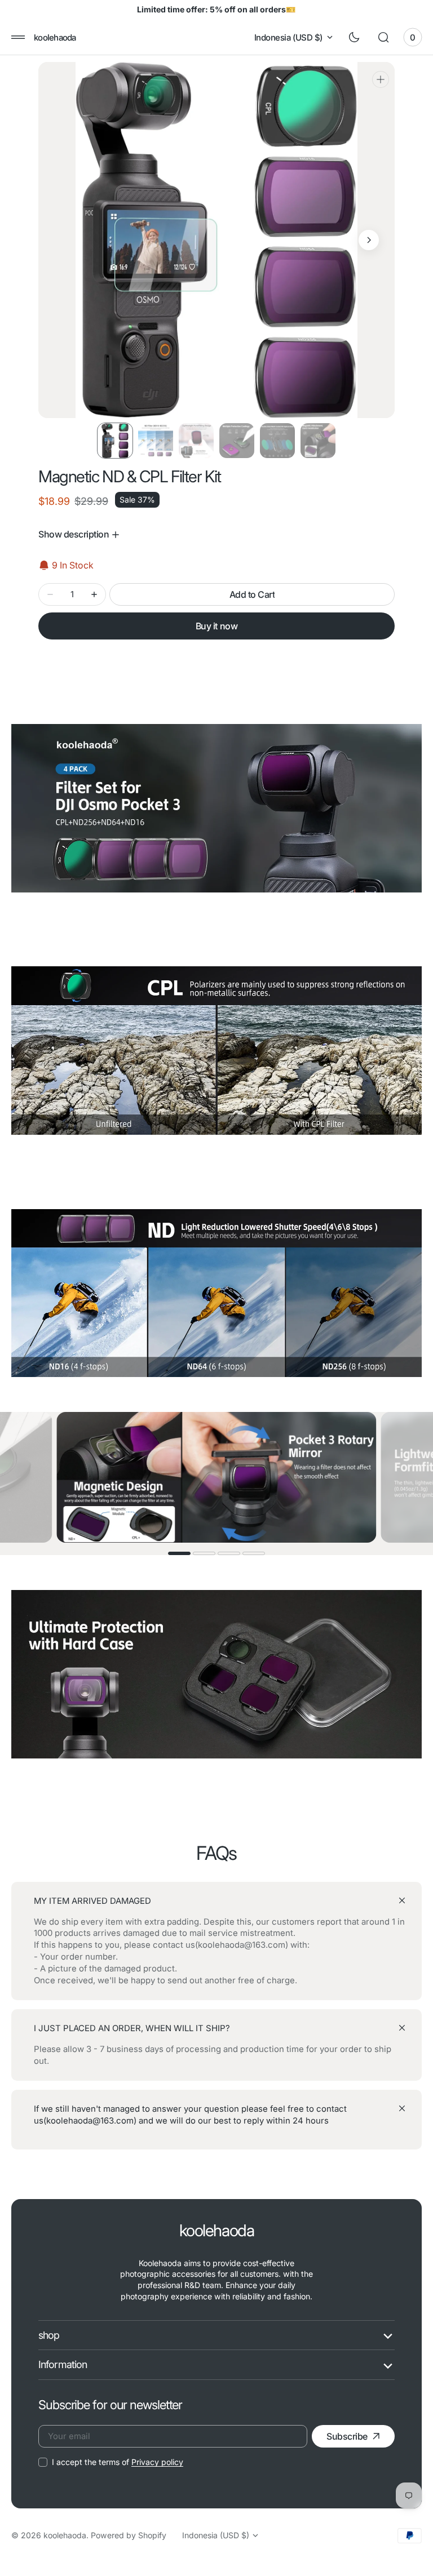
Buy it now (216, 626)
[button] (18, 37)
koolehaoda (65, 2535)
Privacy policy (157, 2462)
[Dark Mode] (354, 37)
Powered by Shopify (129, 2535)
